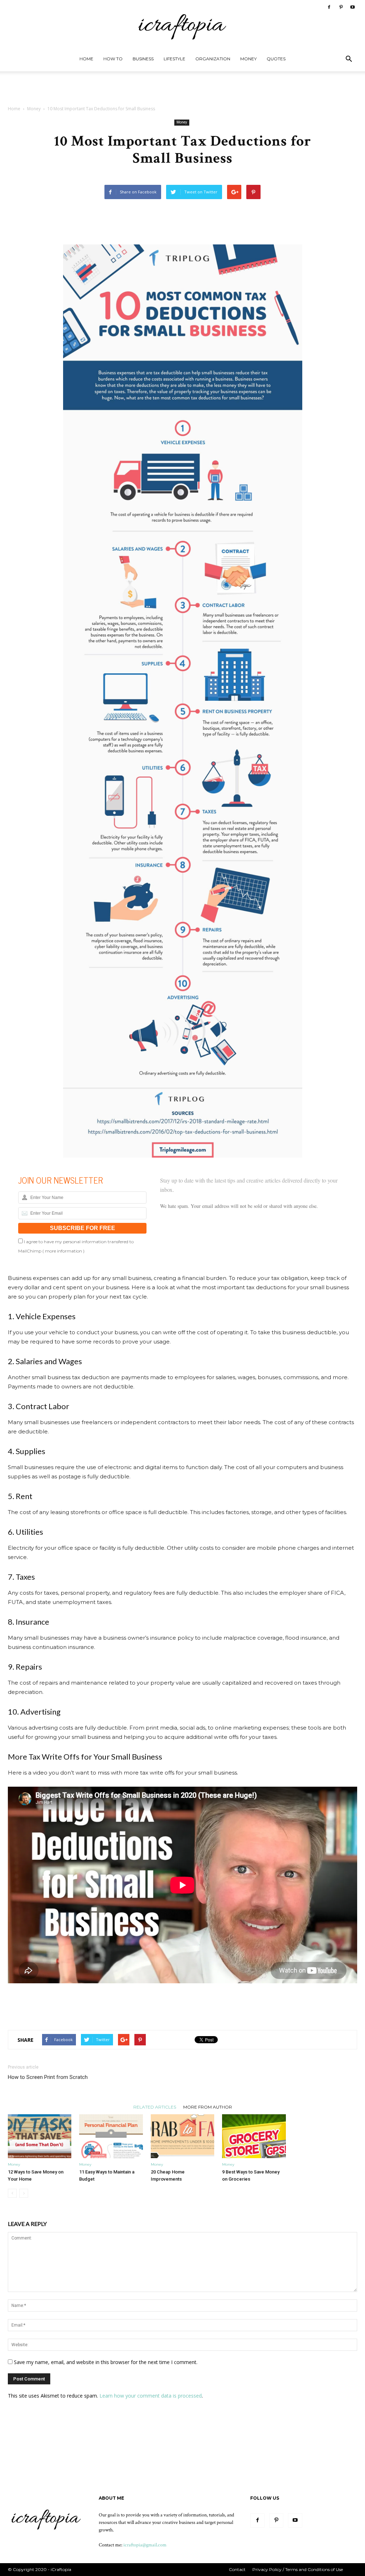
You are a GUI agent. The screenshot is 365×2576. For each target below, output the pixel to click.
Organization (213, 59)
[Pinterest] (341, 7)
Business (143, 59)
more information (63, 1251)
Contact (237, 2569)
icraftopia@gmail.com (145, 2545)
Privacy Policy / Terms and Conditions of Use (298, 2569)
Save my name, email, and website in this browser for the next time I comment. (106, 2362)
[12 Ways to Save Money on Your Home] (40, 2136)
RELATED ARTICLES (155, 2107)
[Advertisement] (182, 91)
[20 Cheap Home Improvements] (182, 2136)
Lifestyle (174, 59)
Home (86, 59)
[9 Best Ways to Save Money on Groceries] (254, 2136)
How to (113, 59)
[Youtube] (353, 7)
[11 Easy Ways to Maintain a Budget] (111, 2136)
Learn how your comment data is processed (151, 2396)
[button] (349, 60)
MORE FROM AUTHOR (208, 2107)
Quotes (276, 59)
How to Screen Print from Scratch (48, 2077)
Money (248, 59)
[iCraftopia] (182, 24)
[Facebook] (329, 7)
